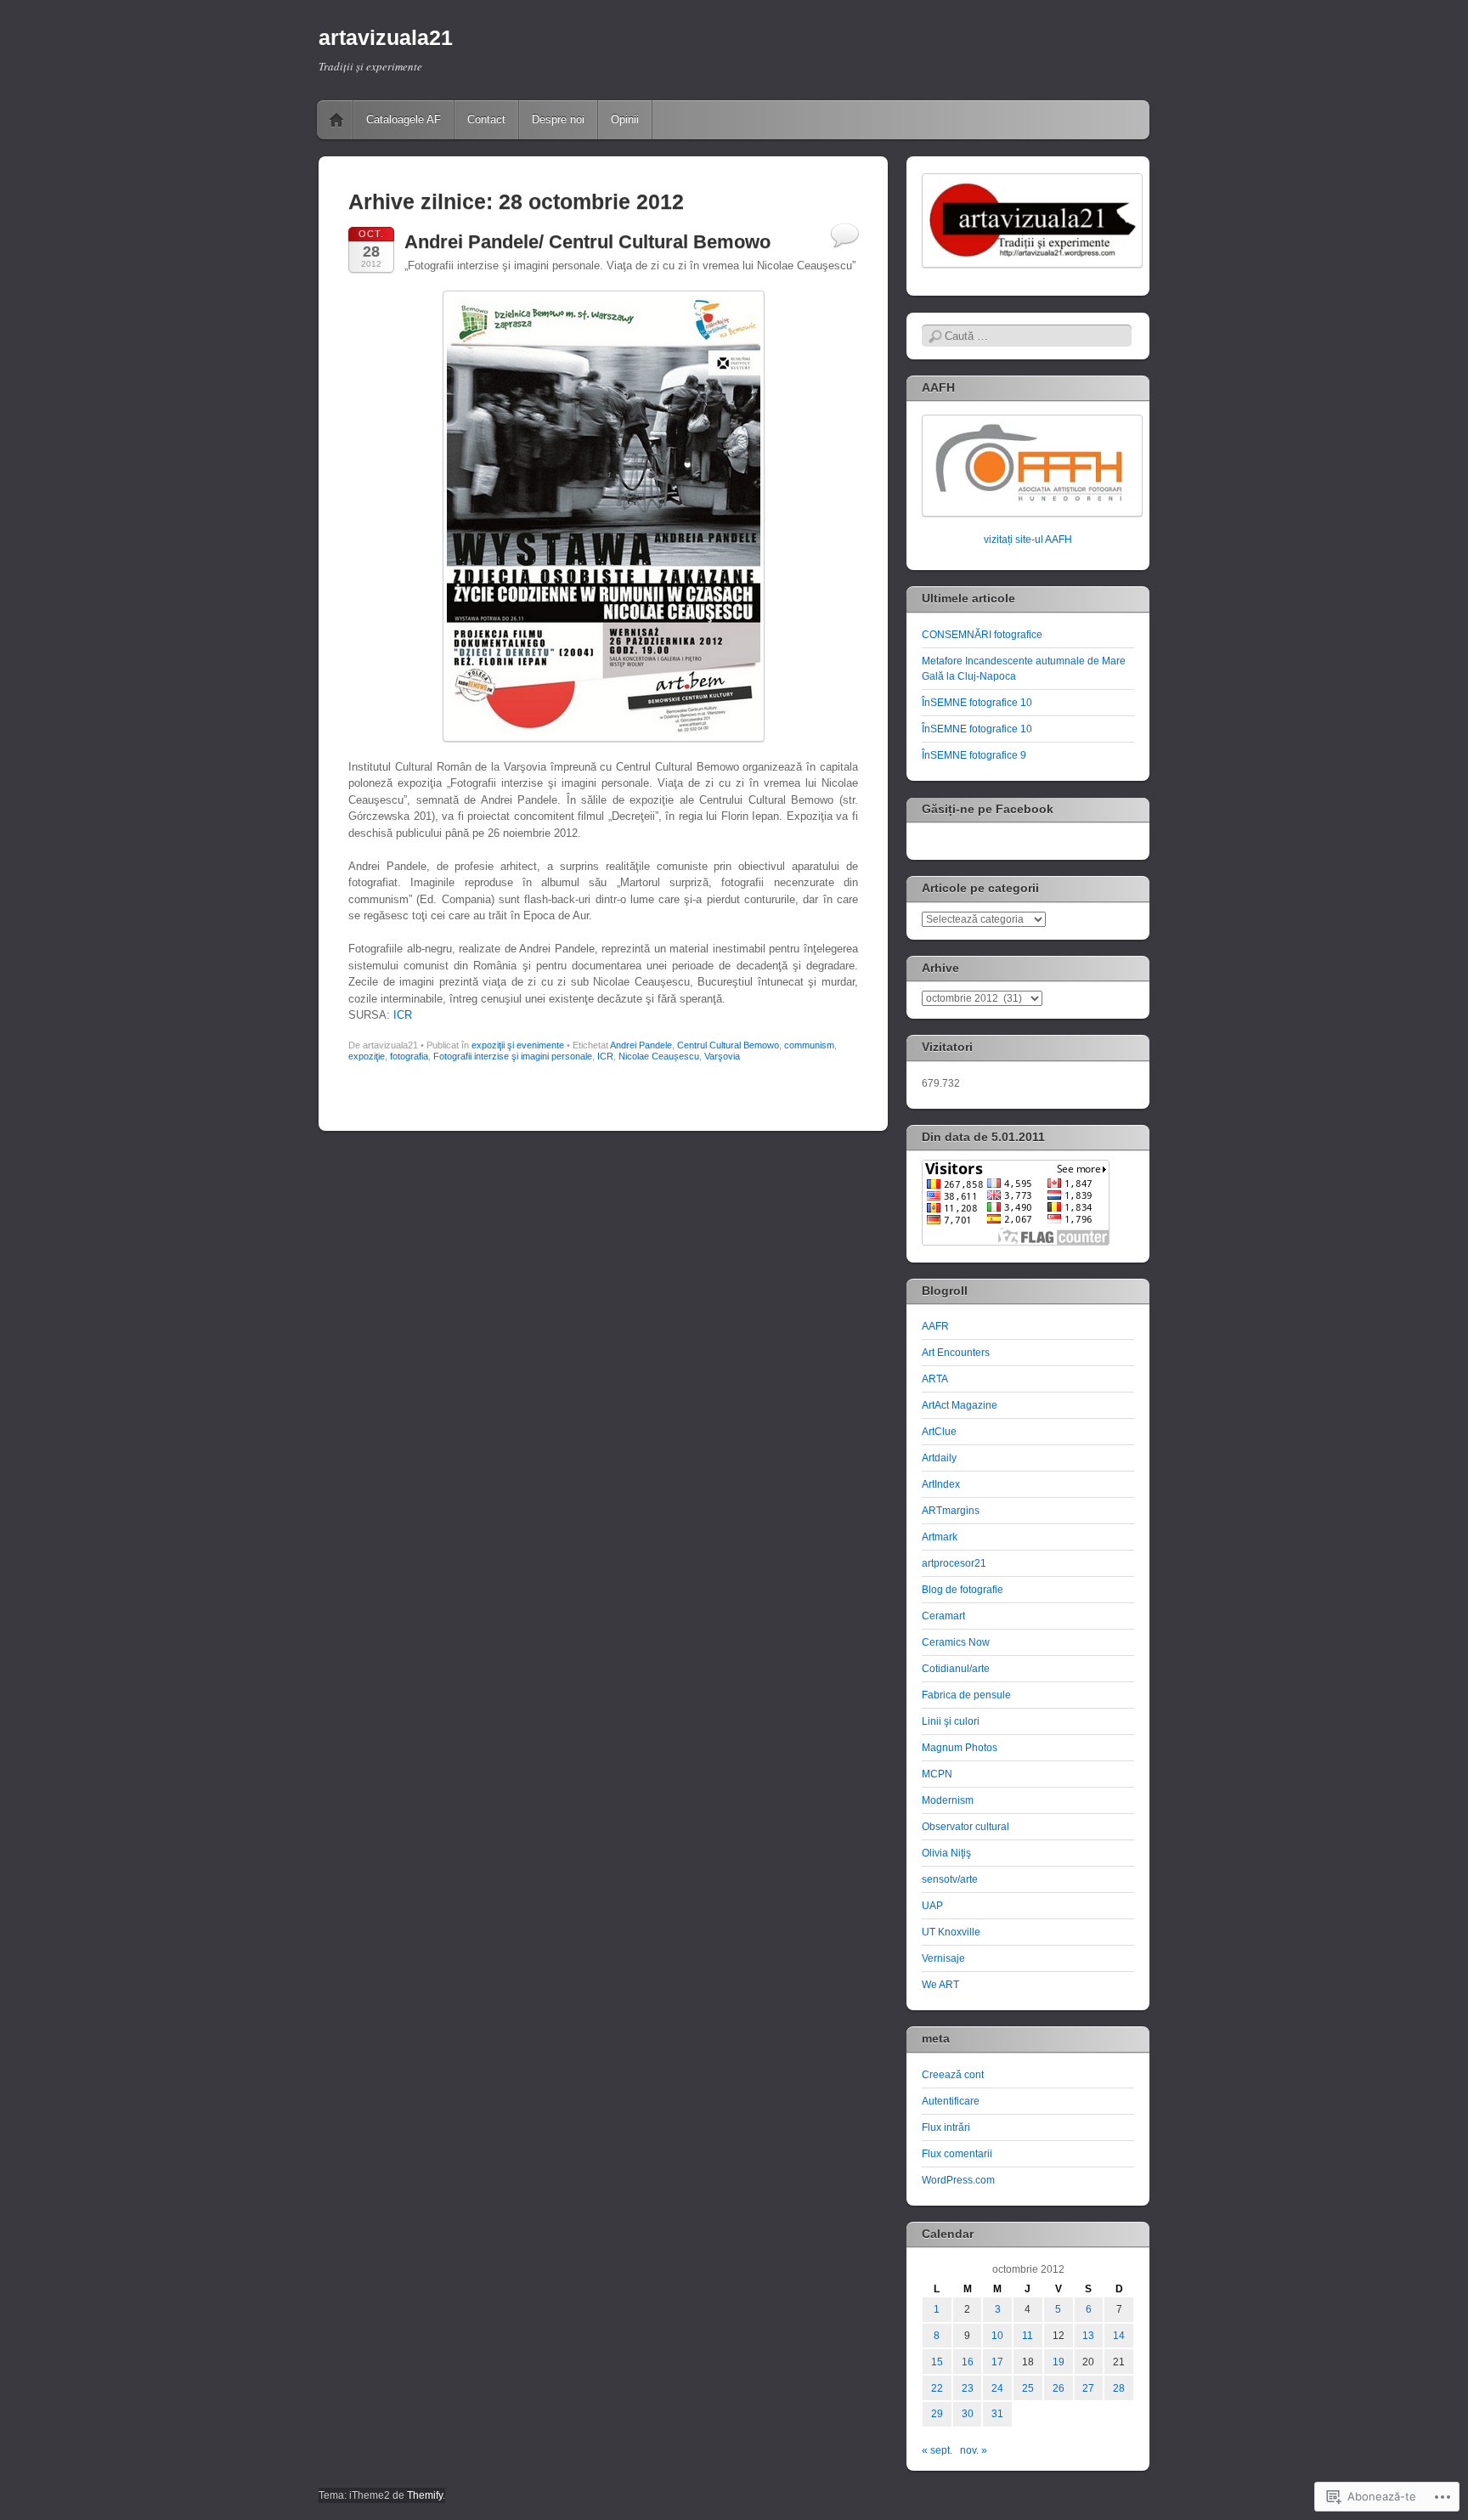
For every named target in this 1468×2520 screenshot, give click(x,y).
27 (1088, 2388)
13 (1088, 2336)
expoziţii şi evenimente (518, 1045)
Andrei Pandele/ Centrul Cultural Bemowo (587, 242)
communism (809, 1045)
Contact (486, 119)
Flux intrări (946, 2127)
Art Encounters (956, 1353)
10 (997, 2336)
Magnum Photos (960, 1748)
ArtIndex (941, 1484)
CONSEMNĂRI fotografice (982, 635)
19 (1059, 2362)
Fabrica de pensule (966, 1695)
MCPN (937, 1774)
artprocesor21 (954, 1563)
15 (937, 2362)
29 (937, 2414)
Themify (425, 2495)
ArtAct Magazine (960, 1405)
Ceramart (943, 1616)
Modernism (948, 1800)
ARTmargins (951, 1511)
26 (1059, 2388)
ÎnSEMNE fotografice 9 (974, 755)
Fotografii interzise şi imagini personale (513, 1056)
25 (1028, 2388)
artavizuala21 (386, 37)
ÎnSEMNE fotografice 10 (977, 703)
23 (968, 2388)
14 (1119, 2336)
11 (1028, 2336)
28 (1119, 2388)
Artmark (940, 1537)
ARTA (935, 1379)
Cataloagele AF (404, 119)
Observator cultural (965, 1827)
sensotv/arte (950, 1879)
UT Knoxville (951, 1932)
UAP (932, 1906)
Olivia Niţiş (946, 1853)
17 (997, 2362)
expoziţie (367, 1056)
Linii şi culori (951, 1721)
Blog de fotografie (963, 1590)
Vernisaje (943, 1958)
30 (968, 2414)
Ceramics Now (956, 1642)
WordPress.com (958, 2180)
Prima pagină (336, 120)
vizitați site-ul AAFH (1028, 540)
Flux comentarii (957, 2154)
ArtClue (939, 1432)
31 (997, 2414)
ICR (403, 1015)
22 (937, 2388)
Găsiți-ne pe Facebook (988, 809)
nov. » (974, 2450)
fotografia (409, 1056)
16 (968, 2362)
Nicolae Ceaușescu (659, 1056)
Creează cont (953, 2075)
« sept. (937, 2450)
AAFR (935, 1326)
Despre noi (558, 119)
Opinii (625, 119)
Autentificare (951, 2101)
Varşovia (722, 1056)
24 (997, 2388)
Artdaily (939, 1458)
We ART (940, 1985)
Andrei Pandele (641, 1045)
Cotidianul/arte (956, 1669)
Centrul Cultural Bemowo (728, 1045)
